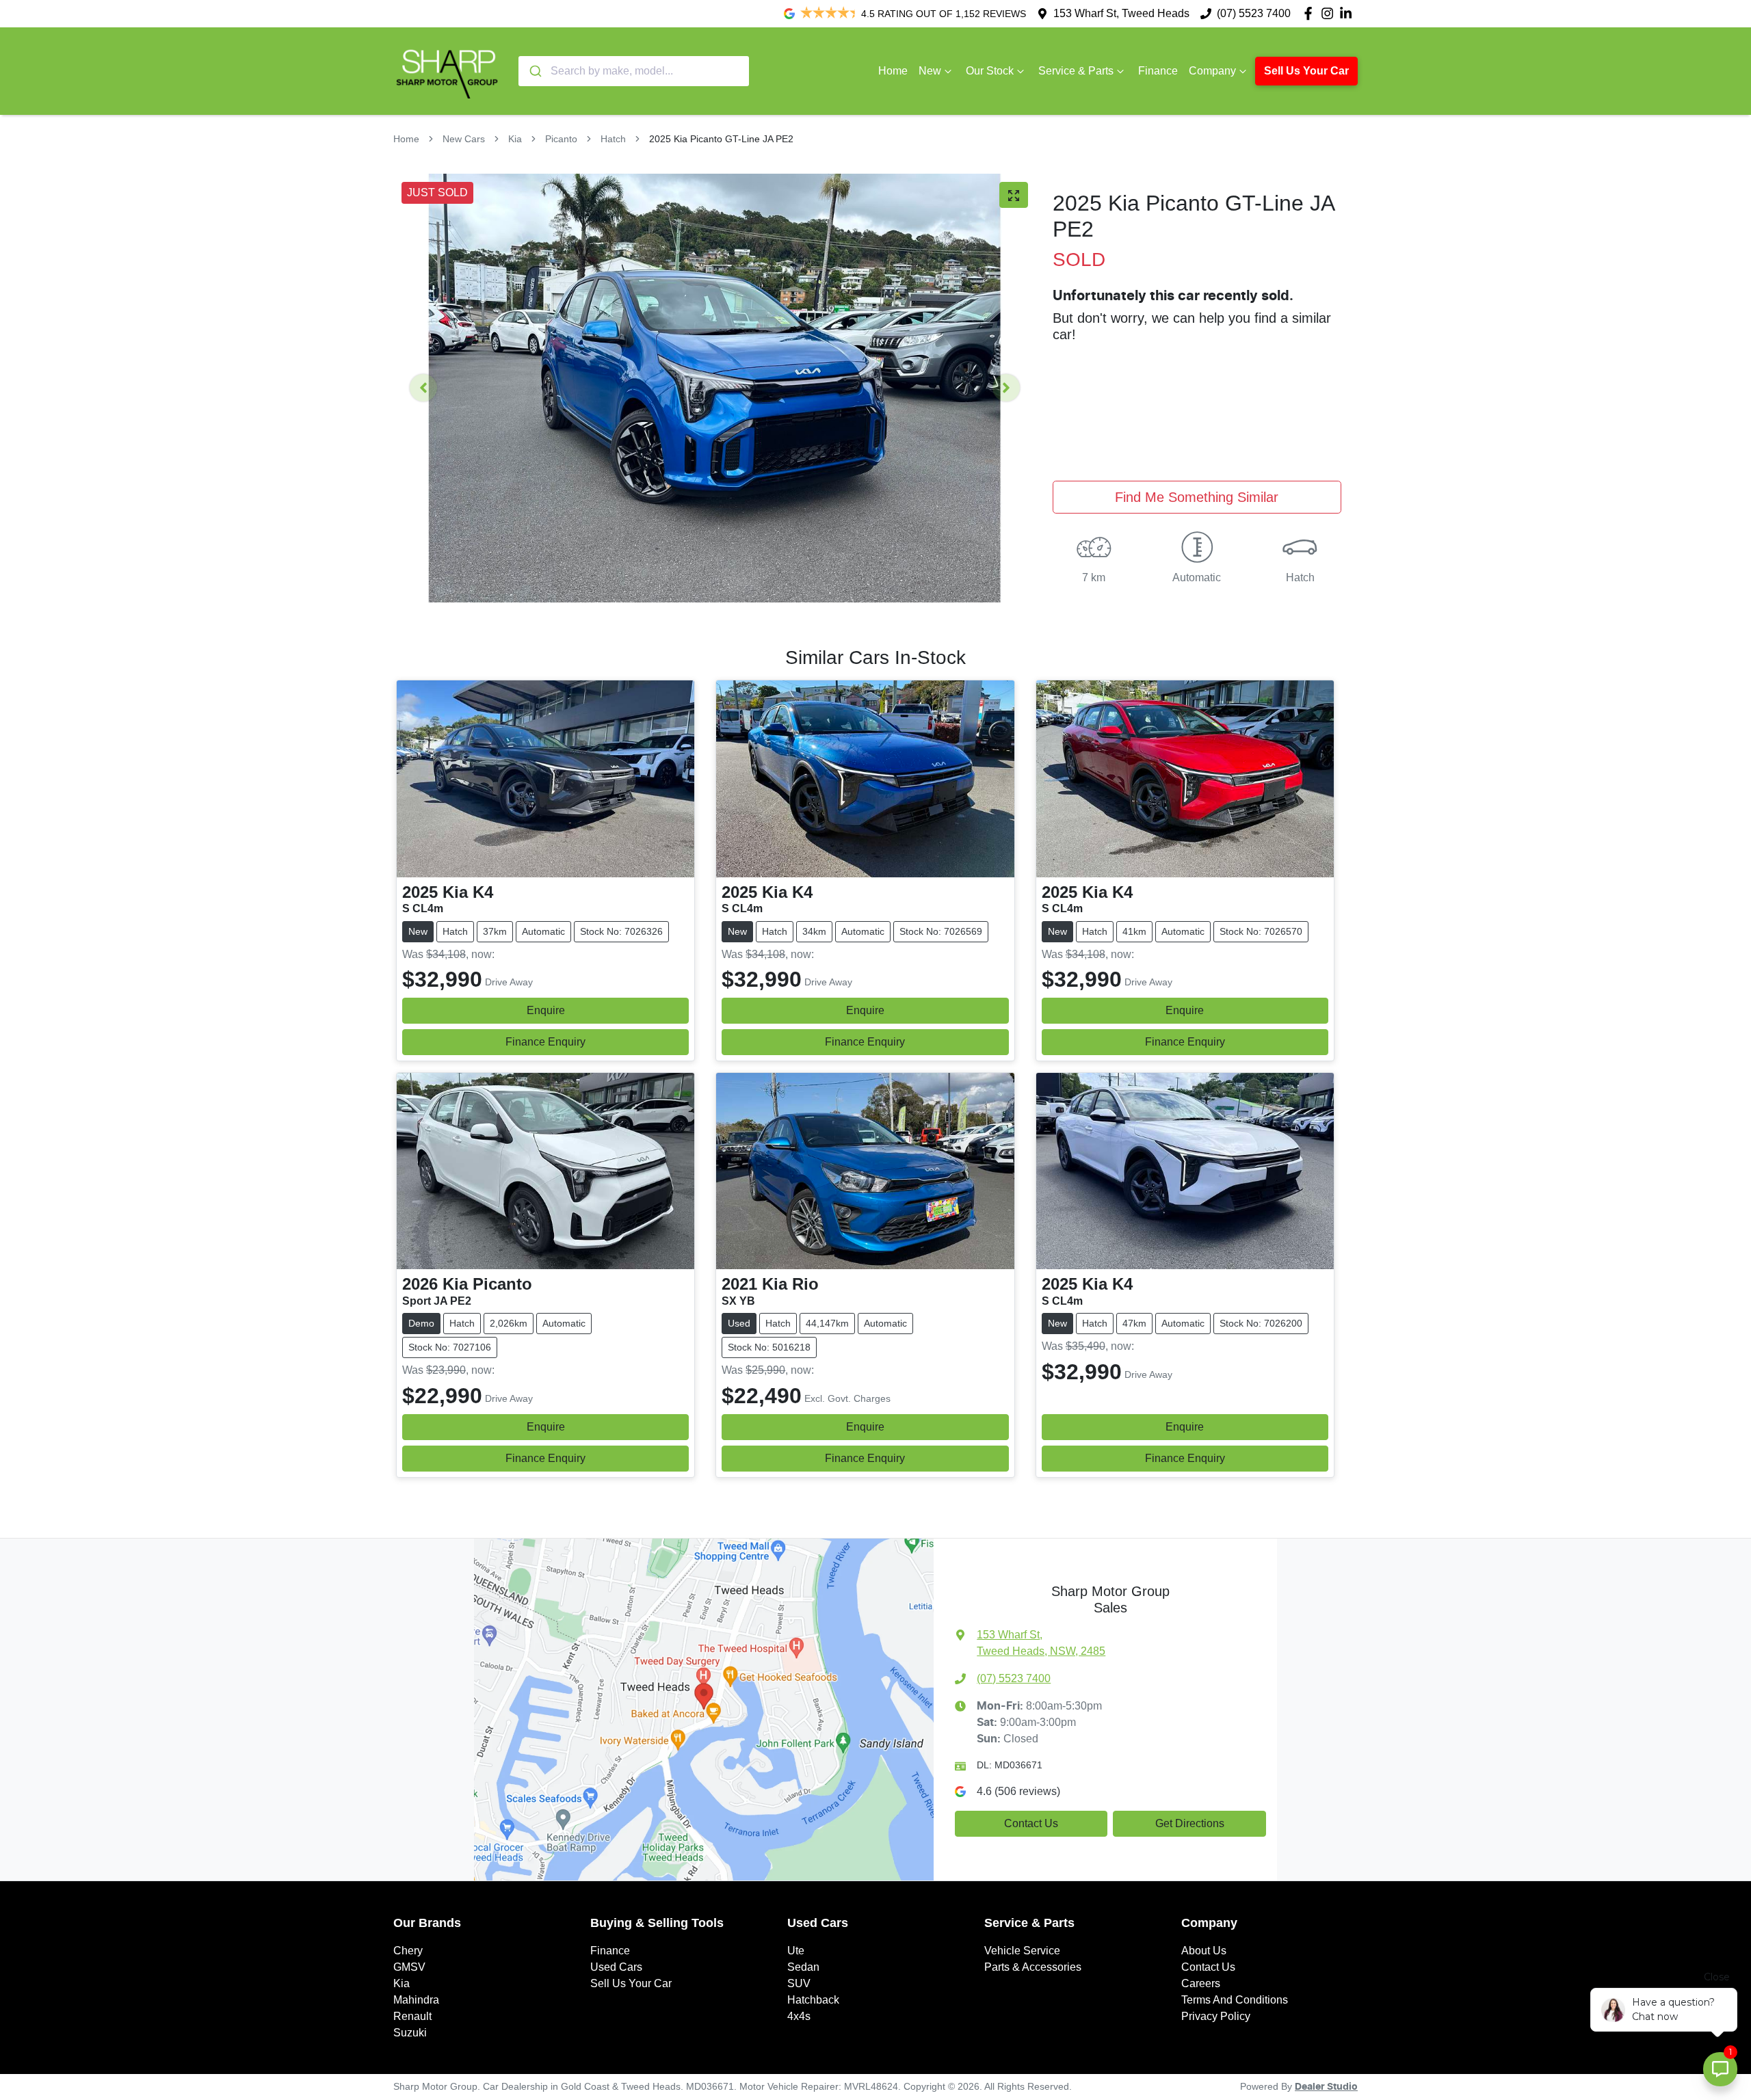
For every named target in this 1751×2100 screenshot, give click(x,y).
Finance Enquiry (545, 1042)
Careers (1201, 1983)
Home (893, 71)
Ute (796, 1951)
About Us (1204, 1951)
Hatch (613, 139)
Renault (412, 2016)
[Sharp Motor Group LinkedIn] (1348, 13)
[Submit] (535, 71)
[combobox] (634, 71)
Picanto (561, 139)
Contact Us (1031, 1823)
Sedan (803, 1967)
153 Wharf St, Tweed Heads (1121, 13)
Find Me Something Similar (1197, 497)
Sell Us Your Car (1306, 71)
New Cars (464, 139)
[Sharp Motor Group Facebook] (1311, 13)
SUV (799, 1983)
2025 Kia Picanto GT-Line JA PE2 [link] (721, 139)
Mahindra (416, 2000)
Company (1212, 71)
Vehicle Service (1022, 1951)
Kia (515, 139)
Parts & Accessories (1033, 1967)
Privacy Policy (1216, 2016)
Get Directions (1190, 1823)
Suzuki (410, 2033)
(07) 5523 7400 (1254, 13)
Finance (1158, 71)
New (930, 71)
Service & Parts (1076, 71)
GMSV (409, 1967)
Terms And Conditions (1235, 2000)
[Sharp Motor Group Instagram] (1330, 13)
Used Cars (616, 1967)
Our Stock (990, 71)
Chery (408, 1951)
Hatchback (813, 2000)
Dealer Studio (1326, 2087)
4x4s (799, 2016)
